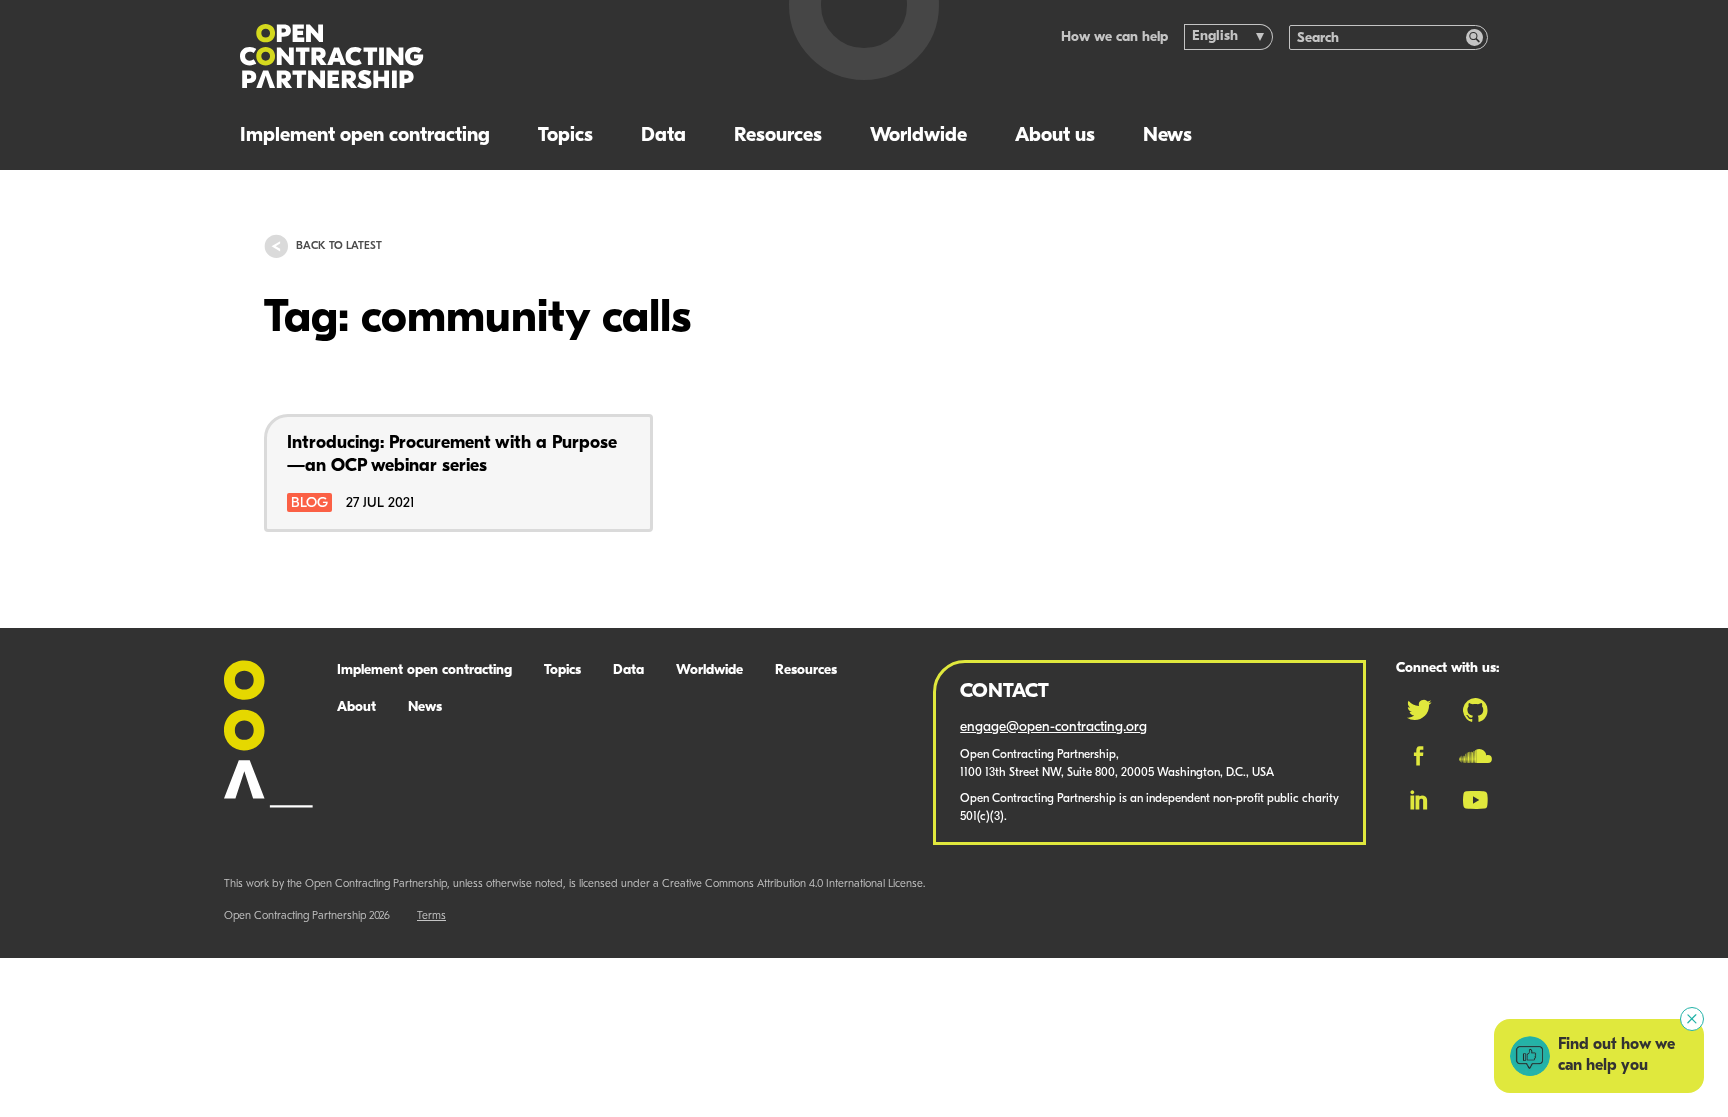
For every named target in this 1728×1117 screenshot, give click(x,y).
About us (1055, 136)
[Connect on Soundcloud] (1475, 756)
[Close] (1692, 1019)
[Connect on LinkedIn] (1419, 800)
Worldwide (918, 136)
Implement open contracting (365, 136)
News (1167, 136)
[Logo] (491, 56)
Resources (778, 136)
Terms (431, 916)
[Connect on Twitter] (1419, 710)
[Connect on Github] (1475, 710)
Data (663, 136)
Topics (565, 136)
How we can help (1114, 37)
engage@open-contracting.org (1053, 727)
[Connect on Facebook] (1418, 756)
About (356, 707)
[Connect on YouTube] (1475, 800)
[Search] (1474, 37)
